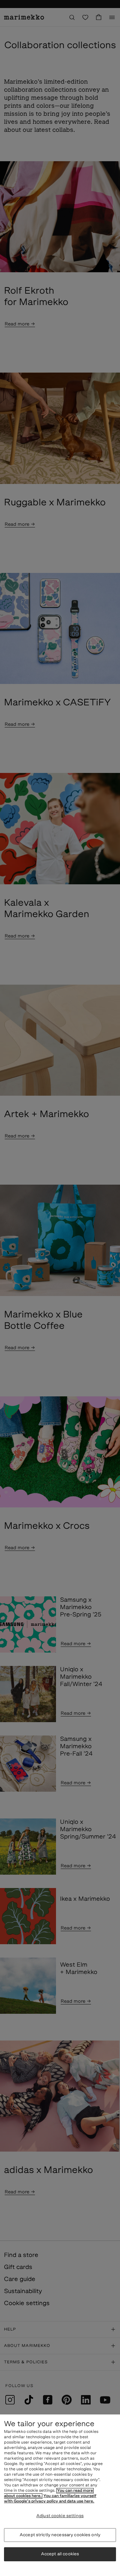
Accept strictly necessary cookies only (60, 2535)
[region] (60, 2495)
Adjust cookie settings (60, 2516)
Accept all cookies (60, 2554)
